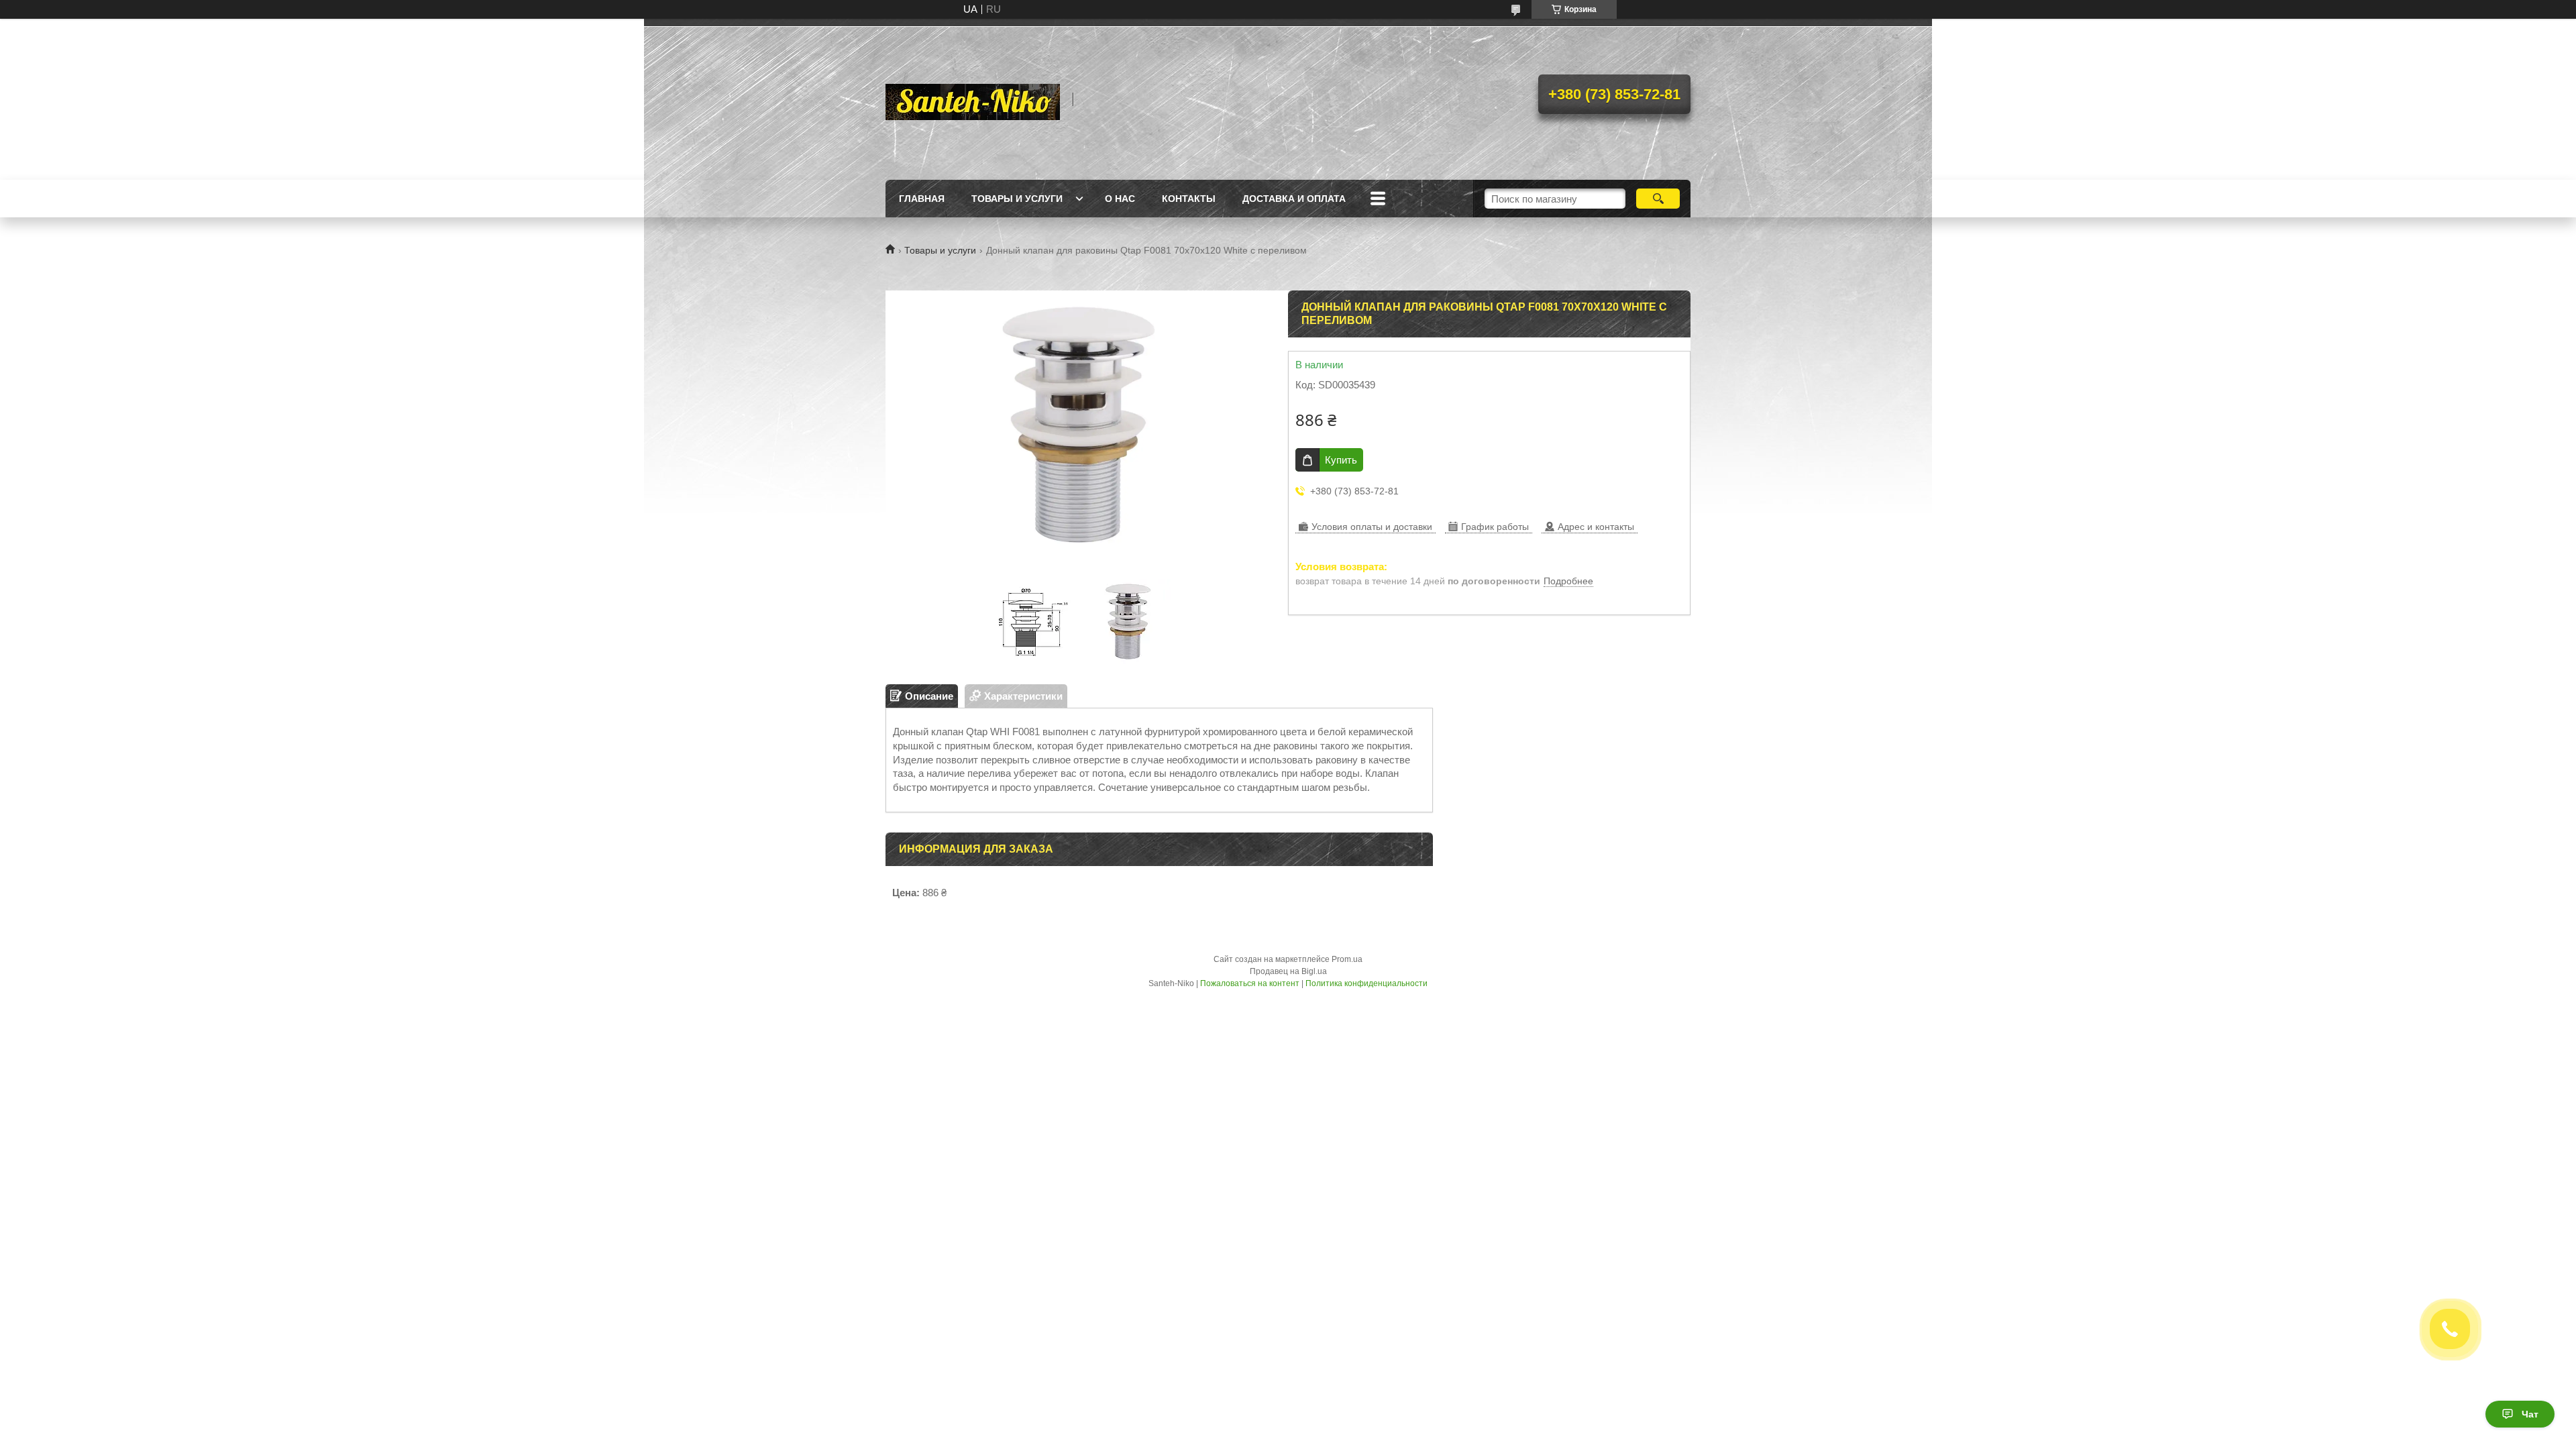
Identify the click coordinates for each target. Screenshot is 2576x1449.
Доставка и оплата (1294, 199)
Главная (922, 199)
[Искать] (1658, 199)
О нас (1120, 199)
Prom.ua (1347, 959)
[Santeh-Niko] (973, 99)
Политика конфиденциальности (1366, 983)
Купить (1341, 460)
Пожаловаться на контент (1250, 983)
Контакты (1189, 199)
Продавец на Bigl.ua (1288, 971)
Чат (2530, 1414)
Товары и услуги (1017, 199)
